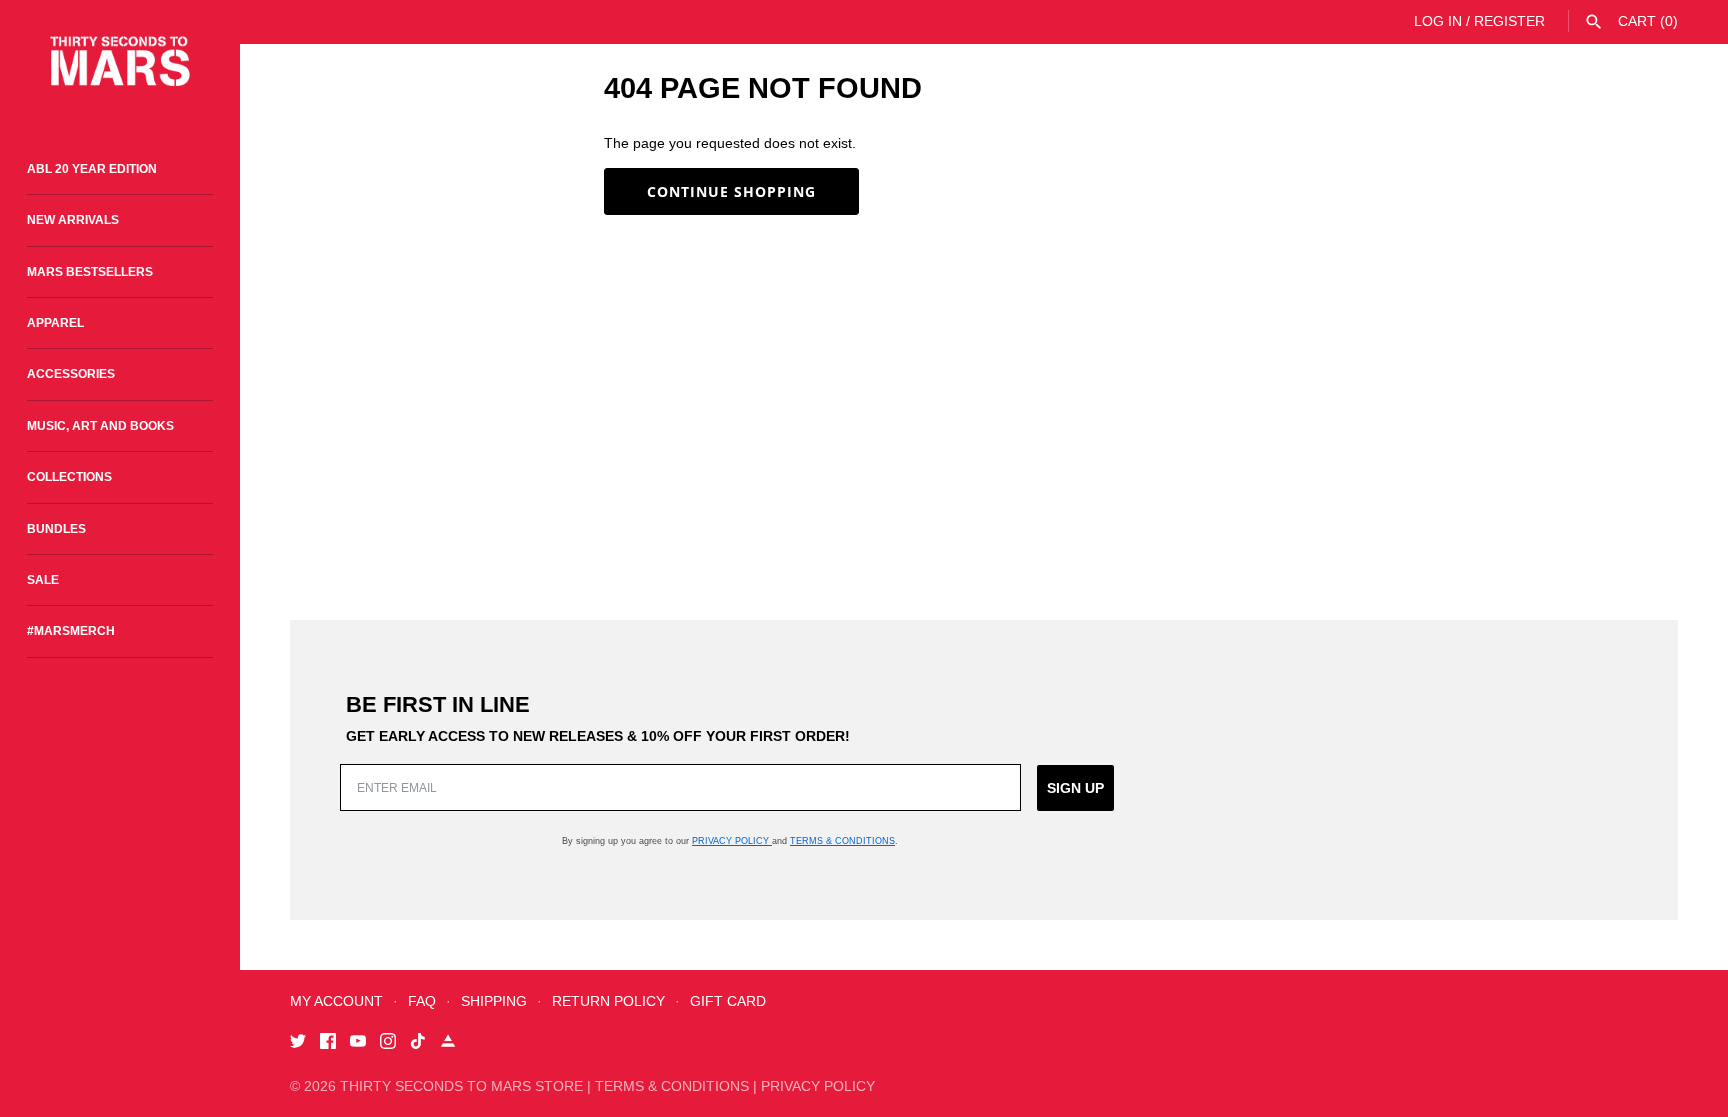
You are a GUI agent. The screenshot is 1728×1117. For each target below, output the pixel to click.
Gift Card (728, 1001)
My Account (336, 1001)
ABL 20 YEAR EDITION (92, 169)
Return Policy (608, 1001)
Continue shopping (731, 191)
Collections (69, 477)
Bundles (56, 529)
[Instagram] (388, 1043)
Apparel (55, 323)
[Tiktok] (418, 1043)
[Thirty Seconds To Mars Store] (120, 62)
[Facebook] (328, 1043)
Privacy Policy (732, 841)
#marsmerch (71, 631)
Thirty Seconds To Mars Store (461, 1086)
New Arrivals (73, 220)
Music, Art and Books (100, 426)
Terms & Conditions (842, 841)
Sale (43, 580)
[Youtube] (358, 1043)
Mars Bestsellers (90, 272)
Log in (1438, 21)
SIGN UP (1075, 788)
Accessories (71, 374)
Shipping (494, 1001)
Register (1509, 21)
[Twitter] (298, 1043)
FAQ (422, 1001)
